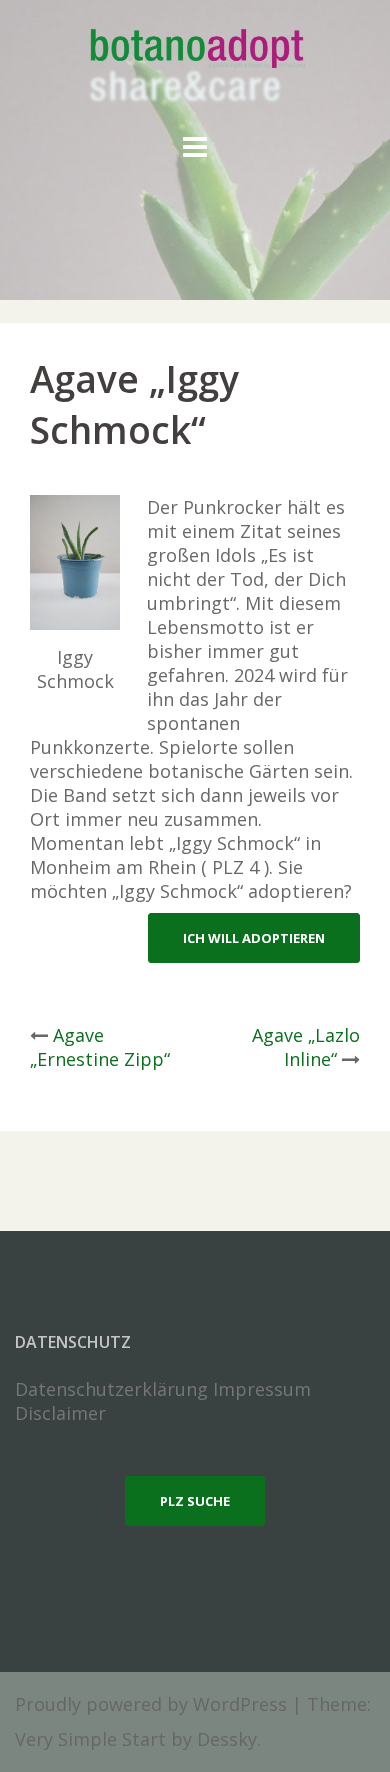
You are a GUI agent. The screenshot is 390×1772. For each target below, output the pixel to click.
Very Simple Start (90, 1739)
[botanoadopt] (195, 68)
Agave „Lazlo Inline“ (306, 1047)
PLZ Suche (195, 1501)
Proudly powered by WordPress (151, 1704)
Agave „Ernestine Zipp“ (100, 1047)
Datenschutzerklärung (111, 1389)
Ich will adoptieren (254, 938)
